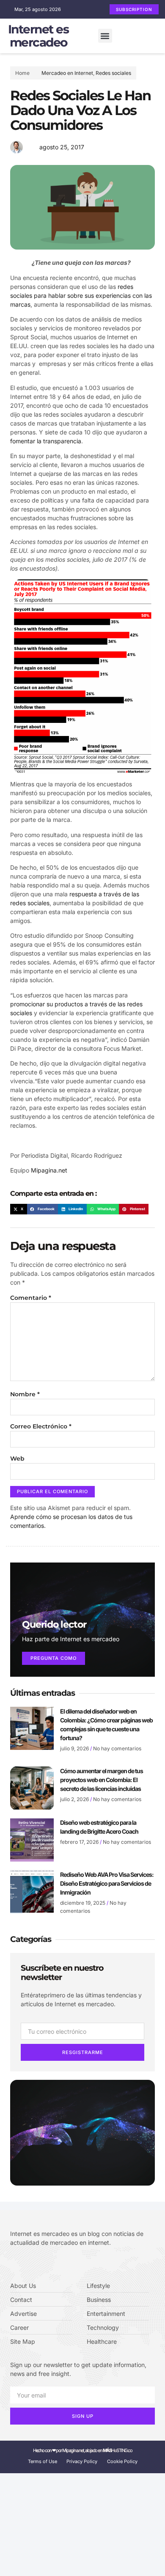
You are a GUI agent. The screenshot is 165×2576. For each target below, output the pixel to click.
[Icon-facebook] (13, 2264)
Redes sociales (113, 73)
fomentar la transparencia (46, 441)
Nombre (25, 1394)
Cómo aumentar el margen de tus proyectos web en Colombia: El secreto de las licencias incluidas (102, 1780)
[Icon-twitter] (25, 2264)
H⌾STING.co (118, 2450)
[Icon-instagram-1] (38, 2264)
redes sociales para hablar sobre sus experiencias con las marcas (81, 295)
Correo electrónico (41, 1426)
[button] (105, 36)
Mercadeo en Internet (67, 73)
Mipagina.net (49, 1170)
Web (17, 1458)
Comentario (31, 1298)
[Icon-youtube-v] (51, 2264)
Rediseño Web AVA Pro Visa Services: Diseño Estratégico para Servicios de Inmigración (107, 1883)
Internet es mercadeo (38, 36)
